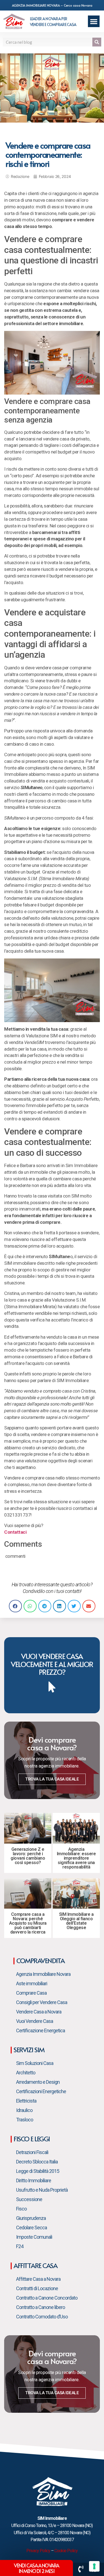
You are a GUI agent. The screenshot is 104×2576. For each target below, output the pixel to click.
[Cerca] (97, 42)
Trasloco (25, 2120)
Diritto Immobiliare (34, 2180)
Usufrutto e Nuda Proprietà (42, 2190)
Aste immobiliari (32, 1983)
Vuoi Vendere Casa (35, 2021)
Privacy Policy (38, 2551)
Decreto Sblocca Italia (37, 2162)
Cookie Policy (66, 2551)
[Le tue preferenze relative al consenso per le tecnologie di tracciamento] (94, 2566)
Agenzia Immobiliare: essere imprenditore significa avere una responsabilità (76, 1858)
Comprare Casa (31, 1993)
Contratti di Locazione (37, 2288)
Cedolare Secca (31, 2228)
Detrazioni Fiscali (32, 2152)
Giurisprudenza (31, 2218)
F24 (20, 2246)
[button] (94, 21)
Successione (29, 2199)
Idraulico (24, 2110)
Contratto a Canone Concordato (47, 2298)
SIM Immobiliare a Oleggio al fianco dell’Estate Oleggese (76, 1921)
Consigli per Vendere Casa (42, 2002)
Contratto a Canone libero (40, 2307)
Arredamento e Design (38, 2082)
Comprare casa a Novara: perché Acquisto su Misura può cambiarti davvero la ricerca (28, 1923)
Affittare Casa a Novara (38, 2279)
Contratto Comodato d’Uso (42, 2317)
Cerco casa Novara (78, 5)
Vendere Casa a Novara (39, 2012)
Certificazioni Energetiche (41, 2091)
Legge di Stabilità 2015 (38, 2171)
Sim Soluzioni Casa (35, 2063)
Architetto (26, 2073)
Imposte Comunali (34, 2237)
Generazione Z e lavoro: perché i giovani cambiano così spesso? (28, 1856)
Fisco (21, 2209)
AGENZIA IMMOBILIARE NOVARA (36, 5)
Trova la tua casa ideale (52, 1779)
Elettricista (26, 2101)
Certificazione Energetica (40, 2031)
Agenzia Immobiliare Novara (43, 1974)
